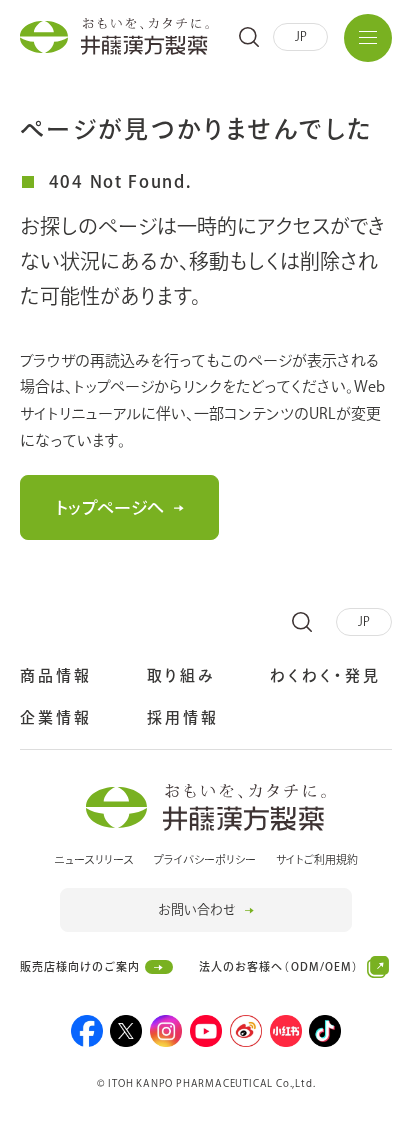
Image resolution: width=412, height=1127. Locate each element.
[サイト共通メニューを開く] (368, 38)
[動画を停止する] (377, 1112)
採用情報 (183, 719)
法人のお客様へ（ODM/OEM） (279, 971)
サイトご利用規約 (317, 859)
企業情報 (56, 717)
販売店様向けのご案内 (80, 966)
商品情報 (56, 675)
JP (301, 36)
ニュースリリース (94, 859)
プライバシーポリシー (205, 859)
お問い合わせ (196, 909)
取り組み (181, 675)
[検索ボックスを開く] (249, 37)
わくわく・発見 (325, 675)
